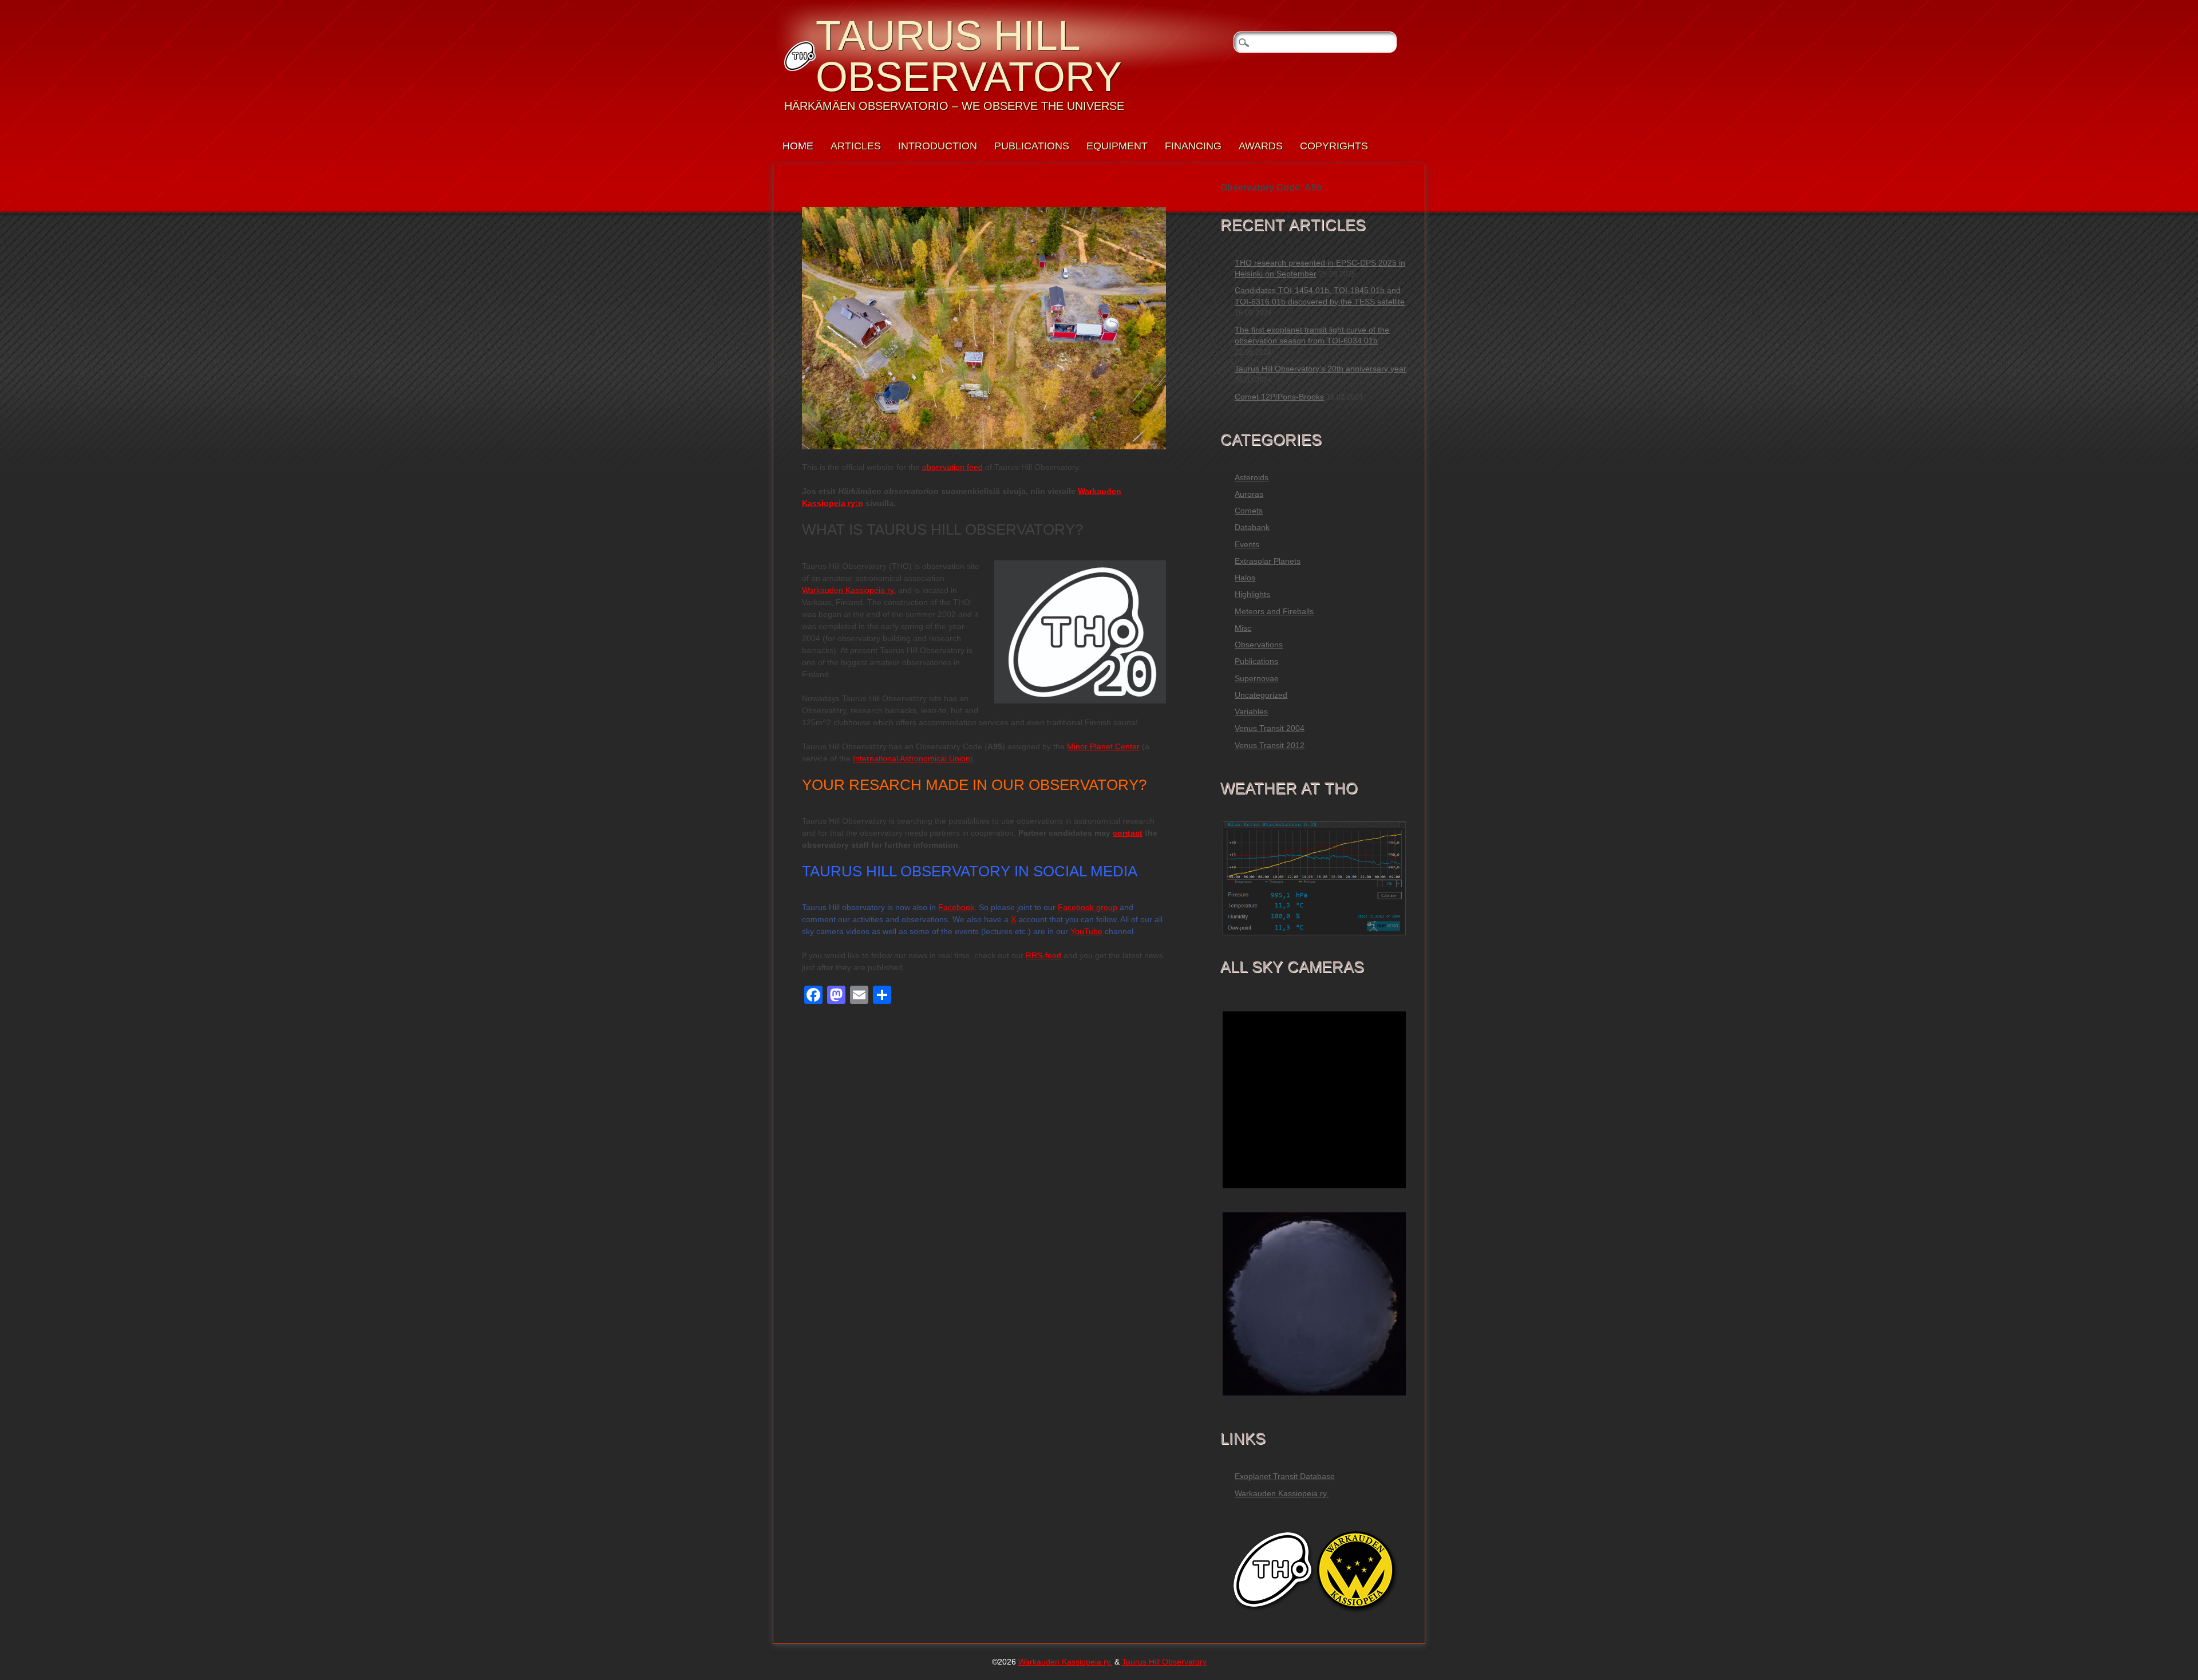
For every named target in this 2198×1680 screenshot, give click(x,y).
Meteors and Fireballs (1274, 611)
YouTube (1086, 931)
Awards (1261, 146)
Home (798, 146)
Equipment (1117, 146)
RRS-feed (1043, 955)
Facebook (956, 907)
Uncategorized (1261, 695)
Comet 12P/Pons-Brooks (1279, 397)
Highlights (1252, 594)
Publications (1032, 146)
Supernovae (1257, 678)
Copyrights (1334, 146)
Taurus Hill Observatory (969, 56)
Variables (1251, 711)
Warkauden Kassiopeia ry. (849, 590)
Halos (1245, 578)
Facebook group (1088, 907)
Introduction (938, 146)
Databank (1252, 527)
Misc (1243, 628)
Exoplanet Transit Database (1285, 1476)
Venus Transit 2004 (1270, 728)
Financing (1193, 146)
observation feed (952, 467)
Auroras (1249, 494)
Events (1247, 544)
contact (1128, 833)
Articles (856, 146)
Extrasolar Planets (1268, 561)
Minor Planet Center (1103, 746)
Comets (1249, 511)
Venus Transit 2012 (1270, 745)
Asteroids (1252, 477)
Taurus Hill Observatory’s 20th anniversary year (1321, 369)
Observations (1259, 645)
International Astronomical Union (912, 758)
